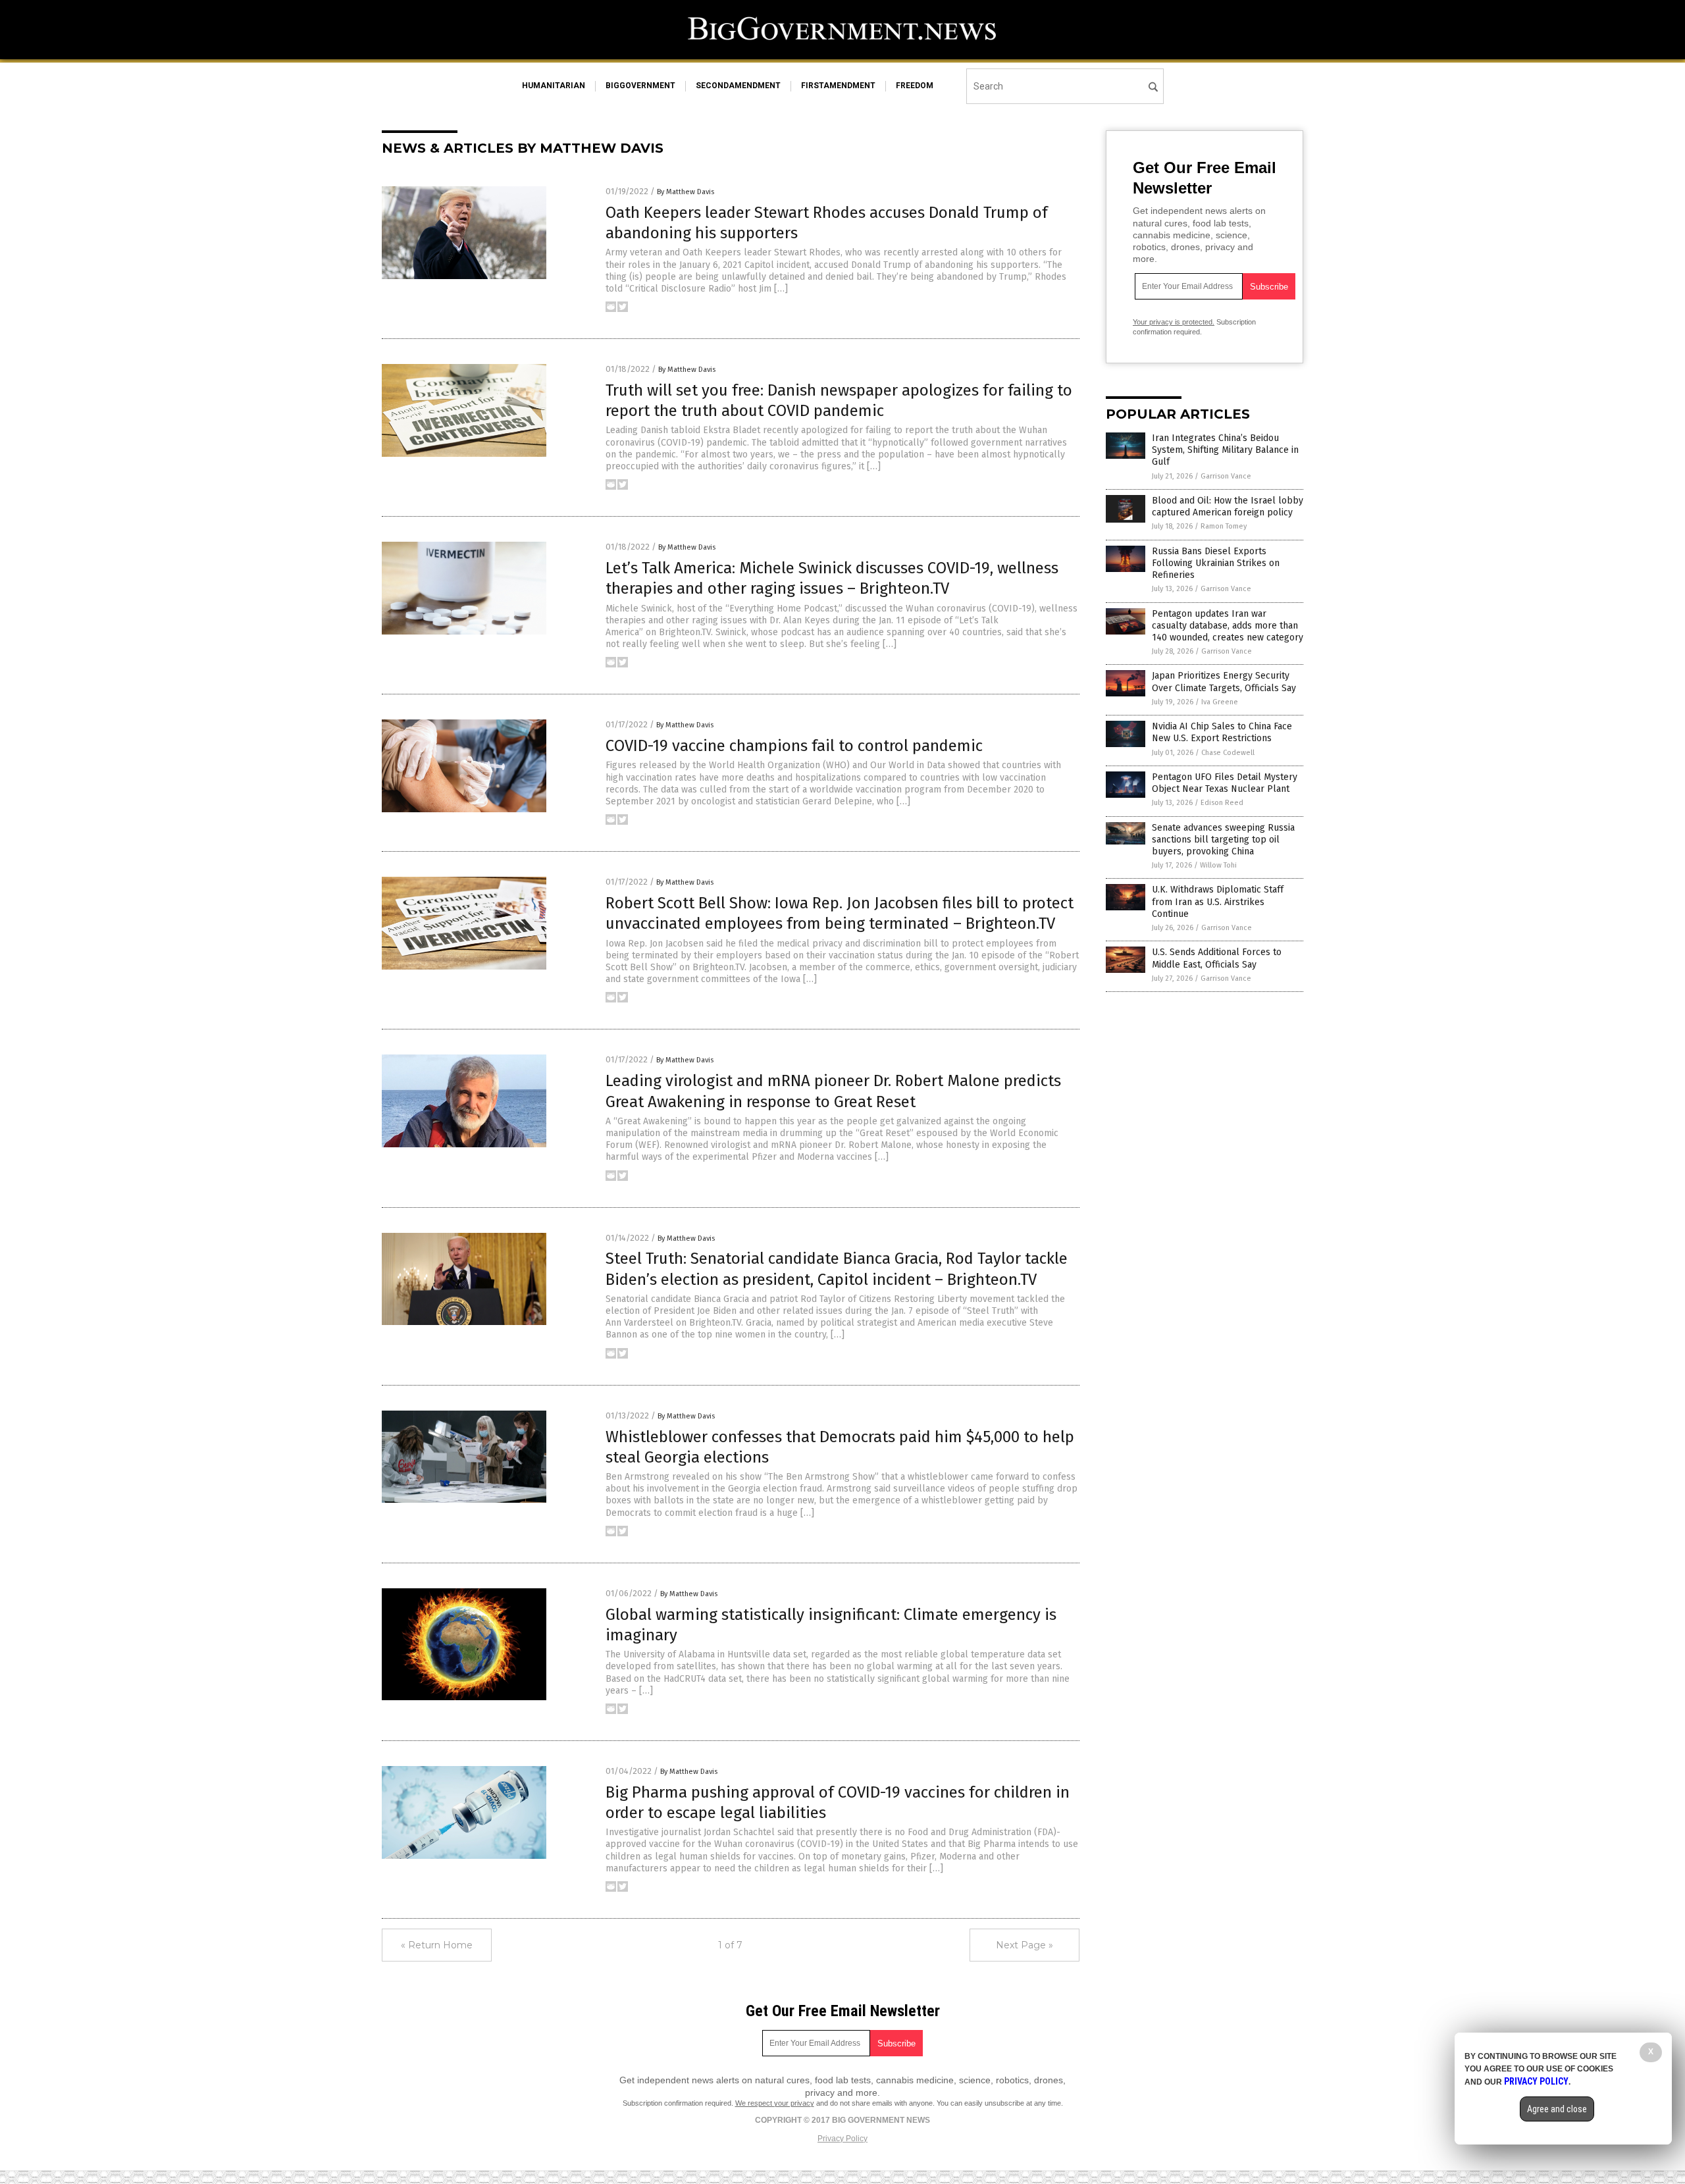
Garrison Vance (1226, 476)
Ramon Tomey (1224, 526)
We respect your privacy (775, 2103)
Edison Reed (1222, 803)
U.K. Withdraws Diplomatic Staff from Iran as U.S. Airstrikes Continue (1218, 901)
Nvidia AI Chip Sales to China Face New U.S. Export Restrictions (1222, 732)
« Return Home (437, 1945)
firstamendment (838, 86)
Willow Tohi (1218, 865)
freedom (915, 86)
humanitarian (554, 86)
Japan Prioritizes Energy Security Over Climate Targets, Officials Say (1224, 682)
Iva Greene (1220, 702)
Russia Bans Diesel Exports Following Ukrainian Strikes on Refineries (1216, 563)
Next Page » (1024, 1945)
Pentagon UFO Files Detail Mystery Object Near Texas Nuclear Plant (1225, 783)
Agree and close (1557, 2109)
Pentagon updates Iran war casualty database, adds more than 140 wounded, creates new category (1228, 626)
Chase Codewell (1228, 753)
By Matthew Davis (686, 192)
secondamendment (738, 86)
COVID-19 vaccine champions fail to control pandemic (794, 746)
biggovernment (640, 86)
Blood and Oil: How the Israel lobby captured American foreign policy (1228, 507)
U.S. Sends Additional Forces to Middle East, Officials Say (1217, 958)
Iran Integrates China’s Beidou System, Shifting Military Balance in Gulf (1225, 450)
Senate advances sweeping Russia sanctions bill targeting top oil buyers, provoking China (1223, 840)
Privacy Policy (842, 2139)
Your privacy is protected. (1174, 322)
